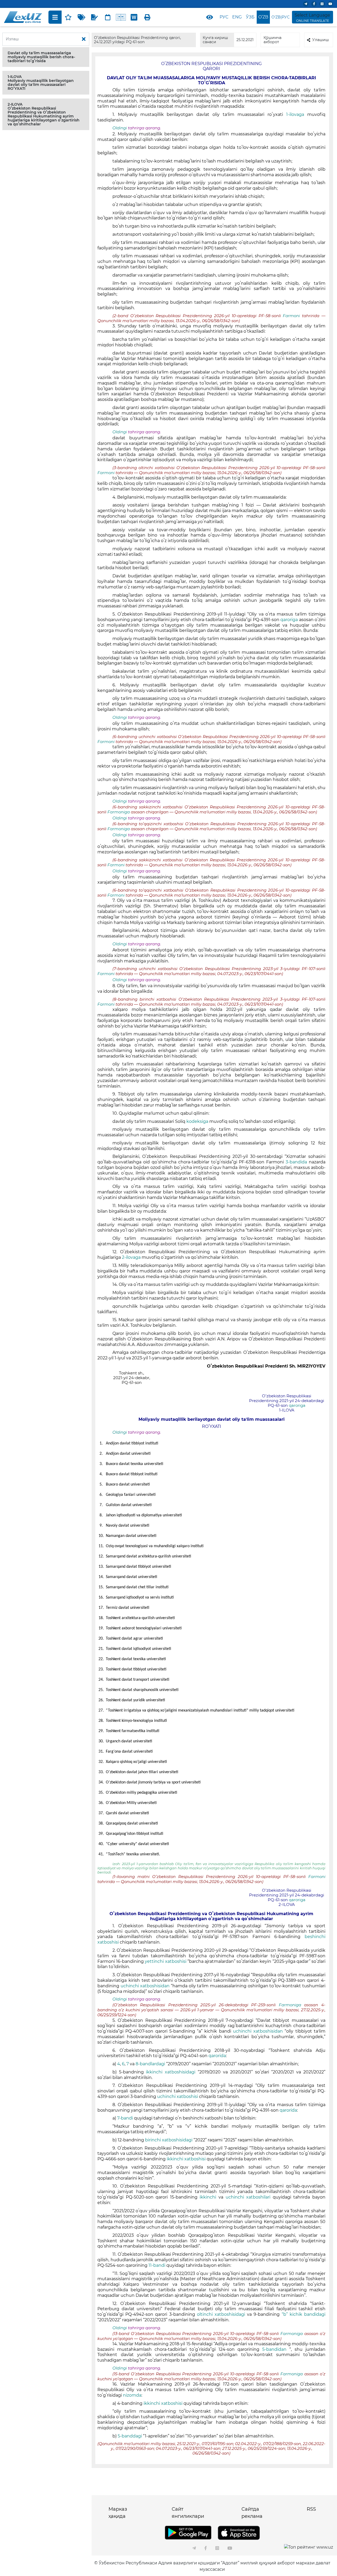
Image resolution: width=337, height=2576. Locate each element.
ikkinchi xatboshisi (187, 2159)
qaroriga (290, 620)
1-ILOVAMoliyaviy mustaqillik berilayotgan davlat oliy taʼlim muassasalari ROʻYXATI (41, 83)
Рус (224, 17)
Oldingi (120, 128)
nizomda (132, 2395)
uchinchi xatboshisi (178, 2096)
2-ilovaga (132, 1257)
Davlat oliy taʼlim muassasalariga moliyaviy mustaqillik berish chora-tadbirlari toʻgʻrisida (41, 57)
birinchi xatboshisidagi (169, 2140)
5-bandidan (276, 2349)
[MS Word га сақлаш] (134, 17)
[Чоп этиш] (147, 17)
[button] (46, 57)
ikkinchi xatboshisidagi (172, 2072)
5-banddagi (130, 2436)
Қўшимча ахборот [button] (272, 40)
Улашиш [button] (321, 40)
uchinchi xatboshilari (249, 2197)
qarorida (217, 2056)
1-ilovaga (297, 114)
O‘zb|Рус (281, 17)
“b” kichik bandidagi (303, 2314)
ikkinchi (209, 2197)
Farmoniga (119, 812)
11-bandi (157, 2265)
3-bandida (297, 1162)
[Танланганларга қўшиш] (68, 17)
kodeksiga (198, 1121)
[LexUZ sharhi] (95, 17)
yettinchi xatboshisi (166, 1961)
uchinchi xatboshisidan (145, 1986)
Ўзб (250, 17)
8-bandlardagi (151, 2064)
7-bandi (125, 2118)
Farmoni (292, 316)
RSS (311, 2509)
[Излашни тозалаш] (84, 39)
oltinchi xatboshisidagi (221, 2314)
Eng (237, 17)
